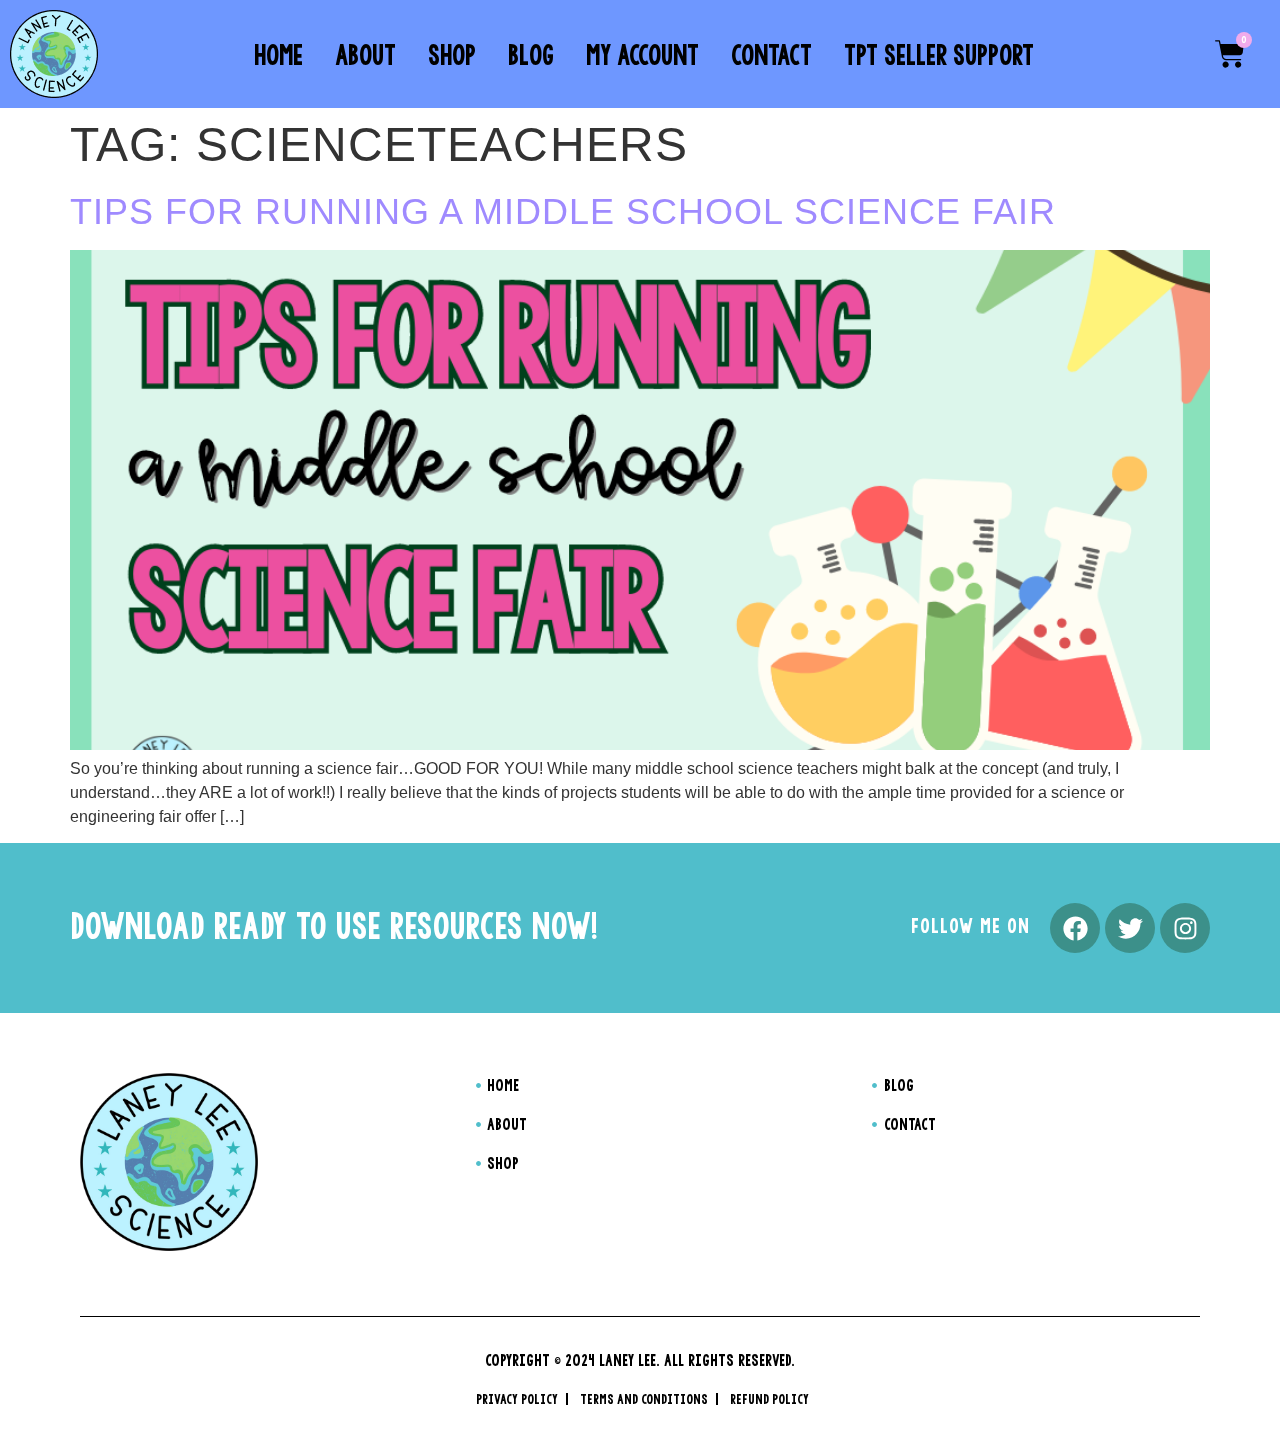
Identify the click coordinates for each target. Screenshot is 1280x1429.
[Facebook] (1075, 928)
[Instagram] (1185, 928)
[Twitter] (1130, 928)
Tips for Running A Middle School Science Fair (563, 211)
